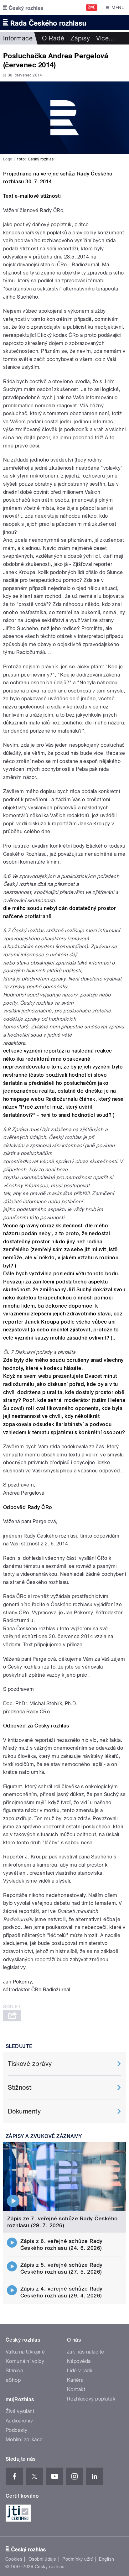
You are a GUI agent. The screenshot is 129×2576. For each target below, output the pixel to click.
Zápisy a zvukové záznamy (44, 2136)
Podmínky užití (78, 2559)
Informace (18, 38)
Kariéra (75, 2380)
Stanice (14, 2371)
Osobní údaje (42, 2559)
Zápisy (80, 38)
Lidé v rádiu (80, 2371)
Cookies (14, 2559)
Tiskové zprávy (30, 2064)
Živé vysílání (20, 2411)
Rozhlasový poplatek (91, 2399)
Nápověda (79, 2361)
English (106, 2559)
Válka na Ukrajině (25, 2352)
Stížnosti (20, 2087)
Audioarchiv (19, 2421)
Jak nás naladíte (86, 2352)
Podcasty (17, 2430)
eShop (13, 2380)
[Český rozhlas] (23, 8)
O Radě (53, 38)
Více (106, 38)
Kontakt (76, 2389)
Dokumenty (24, 2111)
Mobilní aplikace (24, 2440)
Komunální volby (25, 2361)
